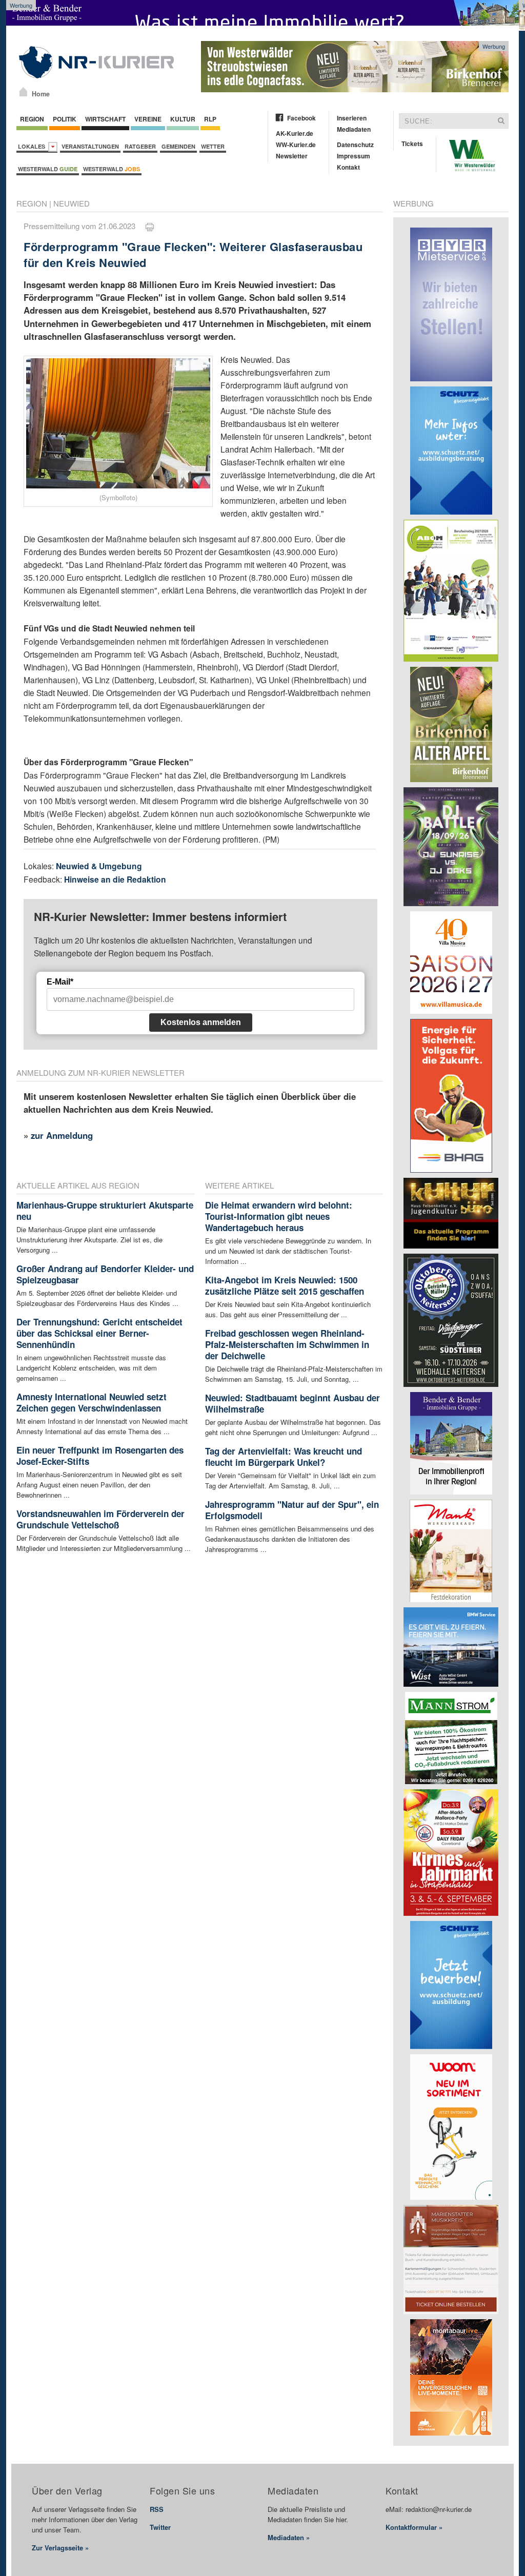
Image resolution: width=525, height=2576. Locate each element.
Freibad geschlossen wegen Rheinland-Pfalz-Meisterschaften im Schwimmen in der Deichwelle (287, 1344)
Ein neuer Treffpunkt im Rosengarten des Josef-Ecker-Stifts (100, 1456)
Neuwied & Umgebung (99, 866)
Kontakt (348, 167)
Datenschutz (355, 145)
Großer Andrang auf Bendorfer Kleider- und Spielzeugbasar (105, 1274)
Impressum (354, 156)
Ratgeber (140, 146)
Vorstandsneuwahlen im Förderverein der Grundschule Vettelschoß (100, 1519)
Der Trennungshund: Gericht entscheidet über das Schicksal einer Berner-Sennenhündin (99, 1333)
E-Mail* (60, 982)
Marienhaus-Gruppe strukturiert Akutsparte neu (105, 1211)
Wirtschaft (105, 119)
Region (32, 119)
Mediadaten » (289, 2537)
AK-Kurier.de (295, 133)
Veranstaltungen (90, 146)
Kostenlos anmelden (201, 1022)
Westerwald (48, 169)
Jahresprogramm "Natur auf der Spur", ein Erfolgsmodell (292, 1510)
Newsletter (292, 156)
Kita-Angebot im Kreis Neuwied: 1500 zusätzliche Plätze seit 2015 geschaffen (285, 1285)
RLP (210, 119)
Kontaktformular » (414, 2527)
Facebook (301, 118)
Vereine (148, 119)
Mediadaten (354, 129)
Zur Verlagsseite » (60, 2548)
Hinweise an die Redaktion (115, 879)
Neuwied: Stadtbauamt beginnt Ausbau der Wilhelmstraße (292, 1403)
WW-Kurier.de (296, 145)
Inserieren (352, 118)
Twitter (160, 2527)
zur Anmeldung (62, 1135)
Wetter (213, 146)
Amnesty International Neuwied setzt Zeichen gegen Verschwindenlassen (92, 1402)
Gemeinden (178, 146)
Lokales (33, 146)
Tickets (412, 144)
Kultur (183, 119)
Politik (65, 119)
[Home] (23, 92)
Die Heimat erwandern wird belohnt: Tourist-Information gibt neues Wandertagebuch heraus (279, 1216)
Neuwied (72, 203)
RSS (157, 2509)
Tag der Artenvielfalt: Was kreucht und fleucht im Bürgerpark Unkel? (284, 1457)
